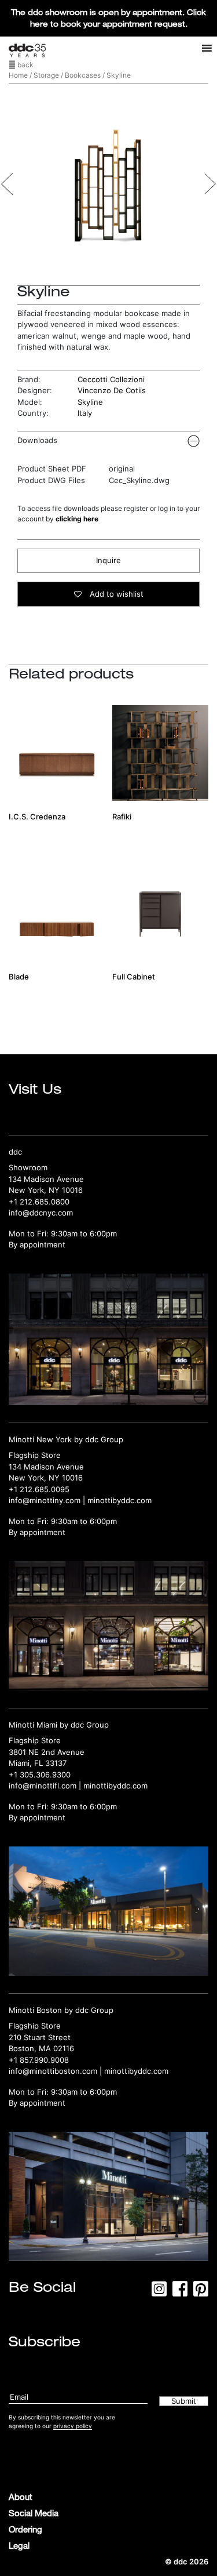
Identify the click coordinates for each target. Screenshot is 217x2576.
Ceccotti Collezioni (111, 379)
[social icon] (159, 2292)
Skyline (90, 402)
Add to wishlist (115, 594)
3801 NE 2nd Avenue (47, 1752)
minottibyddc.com (119, 1500)
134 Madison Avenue (46, 1179)
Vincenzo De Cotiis (112, 390)
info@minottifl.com (43, 1786)
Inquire (108, 560)
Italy (85, 413)
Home (18, 75)
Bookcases (83, 75)
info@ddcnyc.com (41, 1213)
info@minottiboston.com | (56, 2071)
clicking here (77, 519)
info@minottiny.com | (48, 1500)
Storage (46, 75)
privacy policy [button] (73, 2426)
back (25, 65)
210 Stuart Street (40, 2037)
